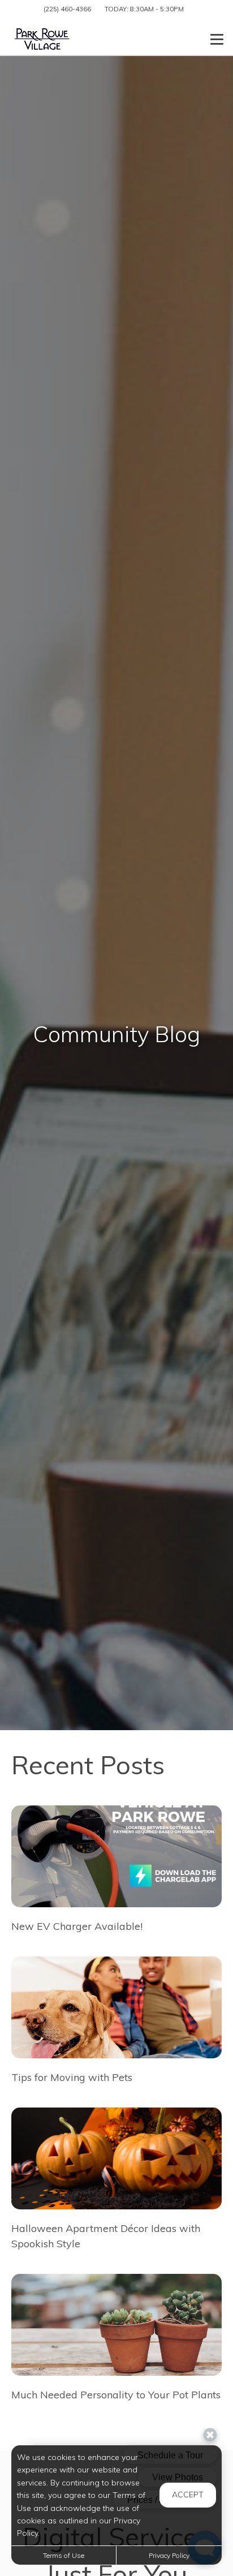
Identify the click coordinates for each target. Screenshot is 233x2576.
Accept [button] (188, 2495)
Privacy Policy (169, 2555)
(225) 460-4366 (67, 9)
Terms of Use (64, 2555)
